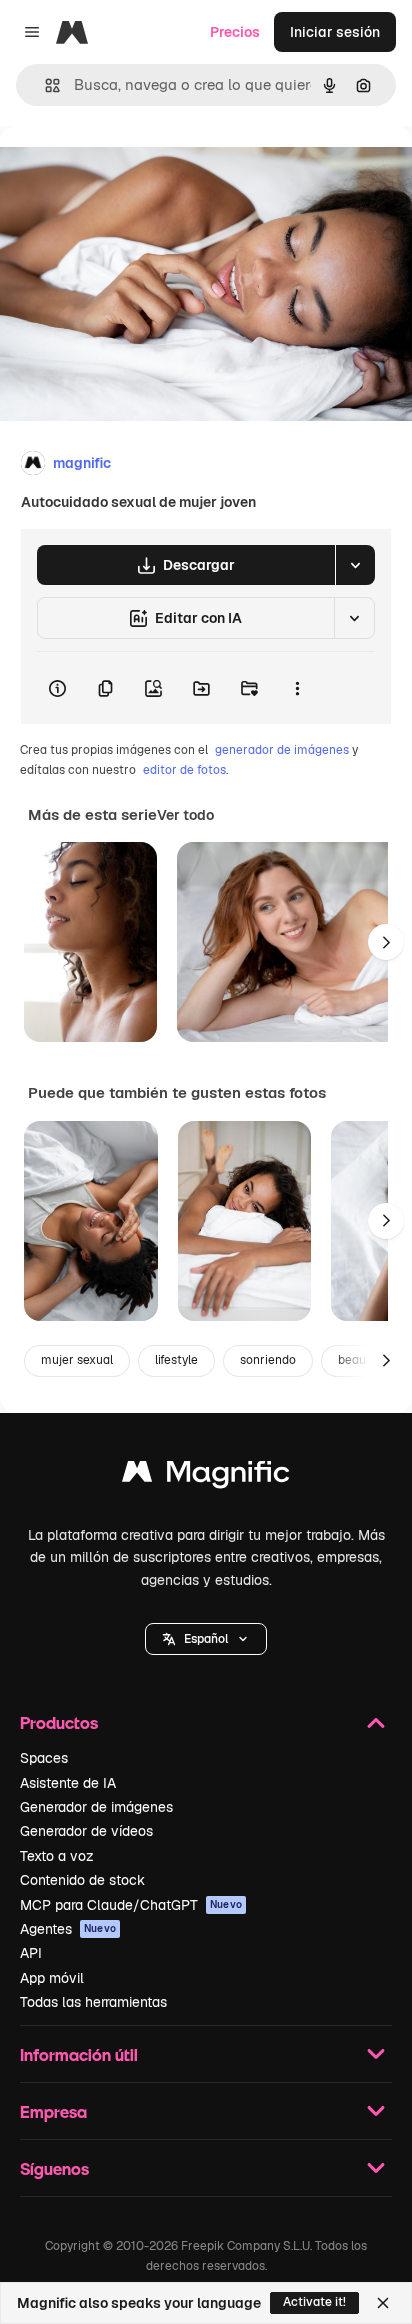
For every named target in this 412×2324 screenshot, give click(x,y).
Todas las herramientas (93, 2002)
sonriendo (268, 1360)
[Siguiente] (386, 942)
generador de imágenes (282, 750)
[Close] (383, 2303)
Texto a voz (57, 1856)
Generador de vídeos (86, 1831)
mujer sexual (77, 1360)
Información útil (79, 2054)
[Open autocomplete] (44, 85)
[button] (206, 1639)
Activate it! (314, 2302)
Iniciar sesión (335, 32)
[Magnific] (206, 1476)
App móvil (52, 1978)
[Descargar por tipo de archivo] (355, 565)
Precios (235, 32)
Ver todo (185, 815)
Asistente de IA (68, 1783)
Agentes (68, 1929)
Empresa (53, 2111)
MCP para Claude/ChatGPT (131, 1905)
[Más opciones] (297, 688)
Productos (59, 1722)
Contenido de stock (82, 1880)
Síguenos (54, 2168)
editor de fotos (184, 770)
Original (128, 171)
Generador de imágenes (96, 1807)
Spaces (44, 1758)
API (31, 1953)
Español (206, 1639)
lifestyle (176, 1360)
